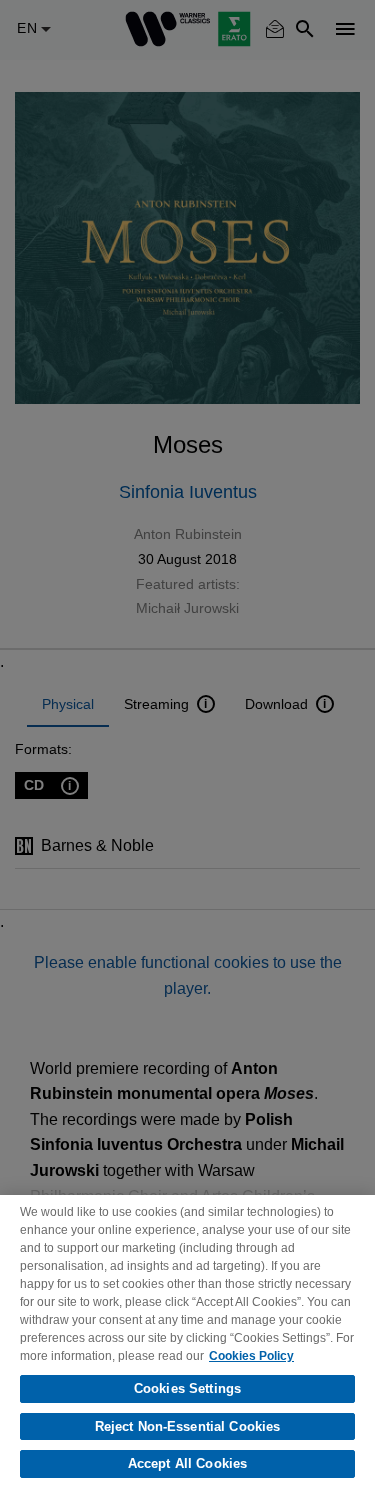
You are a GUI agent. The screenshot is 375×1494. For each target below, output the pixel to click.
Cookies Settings (187, 1388)
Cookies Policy (251, 1356)
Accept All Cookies (187, 1463)
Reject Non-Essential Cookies (188, 1426)
